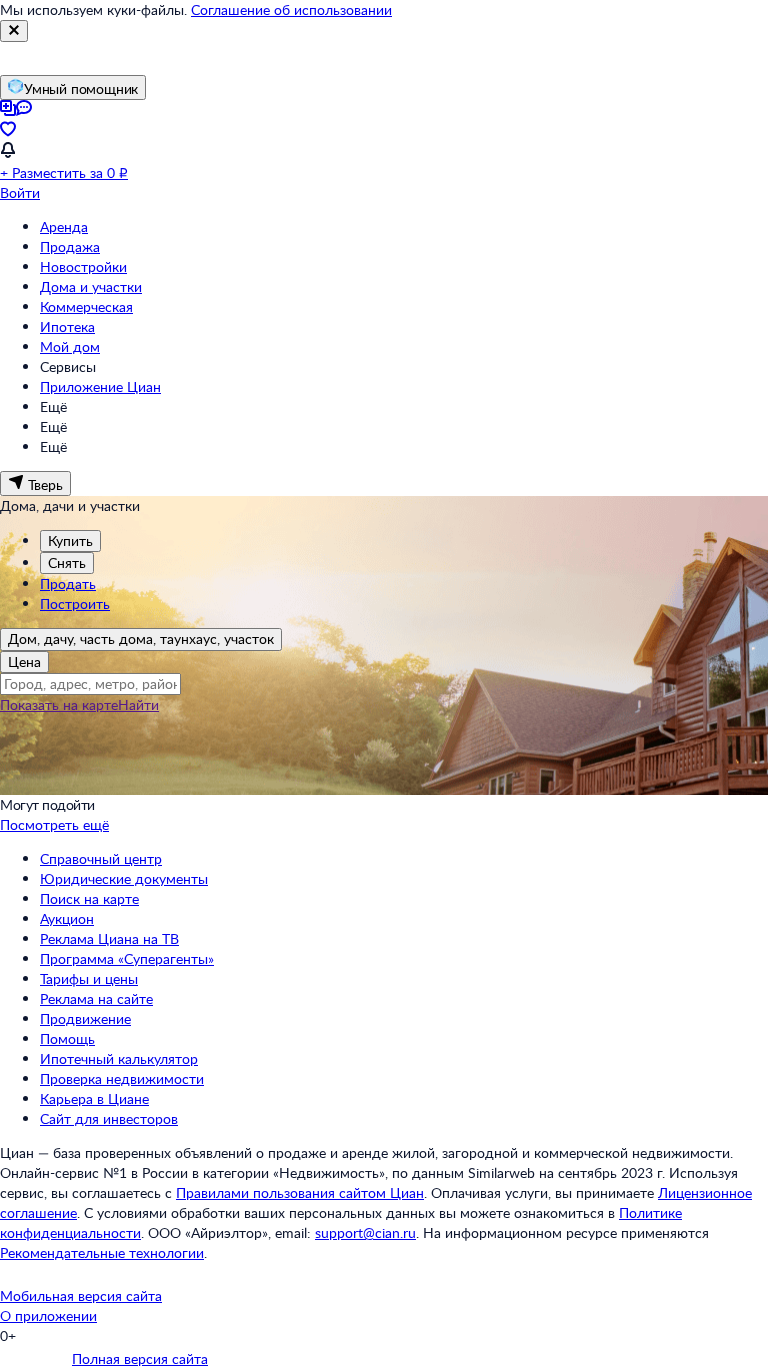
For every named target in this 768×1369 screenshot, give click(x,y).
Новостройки (83, 266)
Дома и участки (91, 286)
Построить (75, 603)
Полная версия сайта (140, 1358)
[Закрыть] (14, 31)
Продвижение (85, 1018)
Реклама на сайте (96, 998)
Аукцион (67, 918)
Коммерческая (86, 306)
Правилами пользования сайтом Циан (300, 1192)
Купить (70, 540)
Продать (68, 583)
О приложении (48, 1315)
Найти (138, 704)
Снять (67, 562)
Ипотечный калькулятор (119, 1058)
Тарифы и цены (89, 978)
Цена (24, 661)
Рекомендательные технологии (102, 1252)
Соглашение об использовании (291, 9)
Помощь (67, 1038)
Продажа (70, 246)
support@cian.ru (365, 1232)
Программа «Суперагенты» (127, 958)
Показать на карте (59, 704)
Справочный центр (101, 858)
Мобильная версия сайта (81, 1295)
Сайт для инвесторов (109, 1118)
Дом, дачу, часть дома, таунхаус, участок (141, 638)
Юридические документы (124, 878)
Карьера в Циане (94, 1098)
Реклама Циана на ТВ (109, 938)
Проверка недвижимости (122, 1078)
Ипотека (67, 326)
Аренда (64, 226)
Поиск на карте (89, 898)
